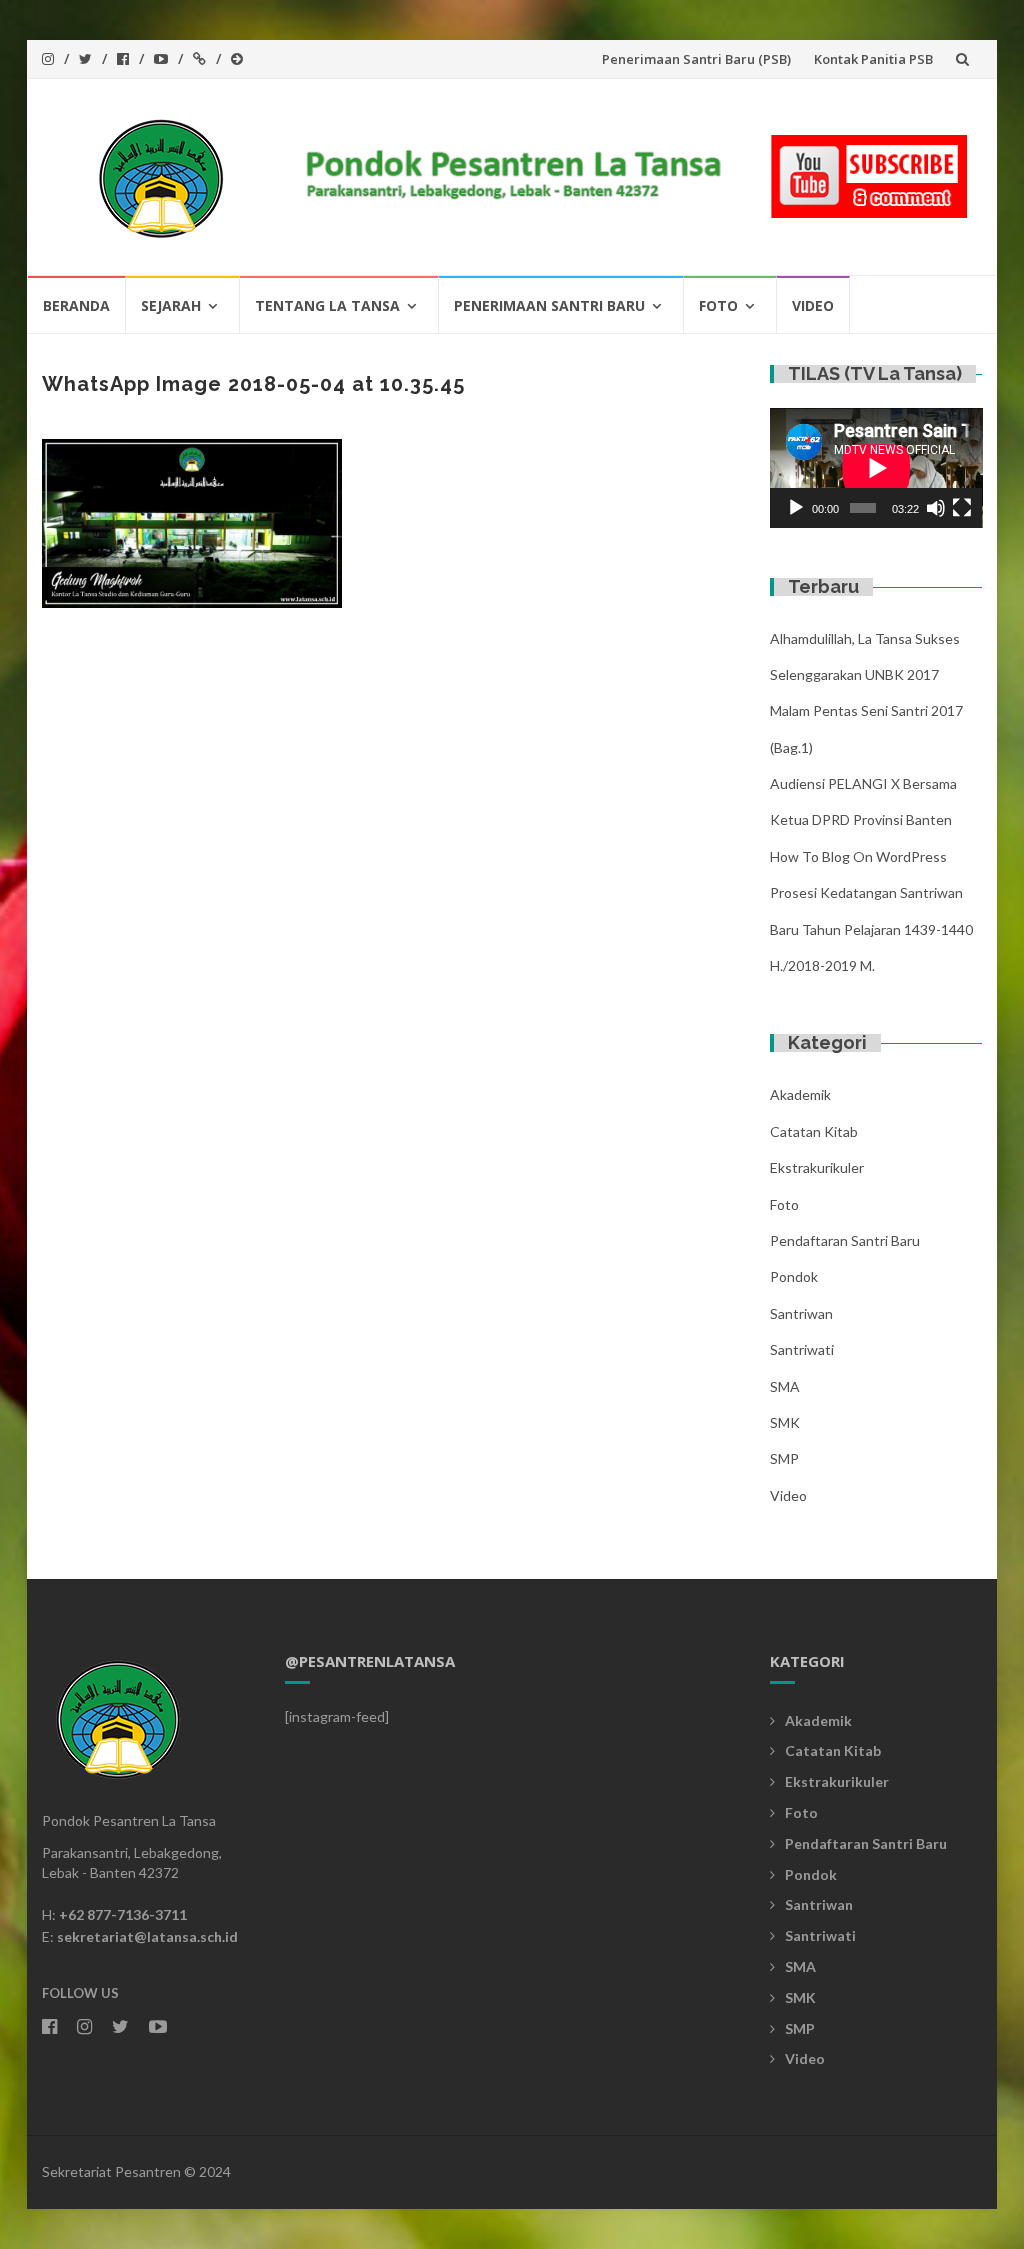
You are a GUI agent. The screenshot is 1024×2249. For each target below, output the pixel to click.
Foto (718, 305)
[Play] (796, 508)
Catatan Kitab (814, 1131)
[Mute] (936, 508)
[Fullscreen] (962, 508)
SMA (785, 1386)
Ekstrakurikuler (817, 1167)
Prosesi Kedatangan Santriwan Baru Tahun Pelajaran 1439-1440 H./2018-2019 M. (871, 929)
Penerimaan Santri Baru (549, 305)
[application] (876, 468)
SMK (785, 1422)
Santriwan (801, 1313)
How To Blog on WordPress (858, 856)
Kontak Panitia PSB (873, 59)
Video (813, 305)
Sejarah (171, 305)
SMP (784, 1458)
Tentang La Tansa (327, 305)
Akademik (800, 1094)
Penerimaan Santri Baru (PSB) (696, 59)
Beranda (76, 305)
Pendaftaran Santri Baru (845, 1240)
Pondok (794, 1276)
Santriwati (802, 1349)
